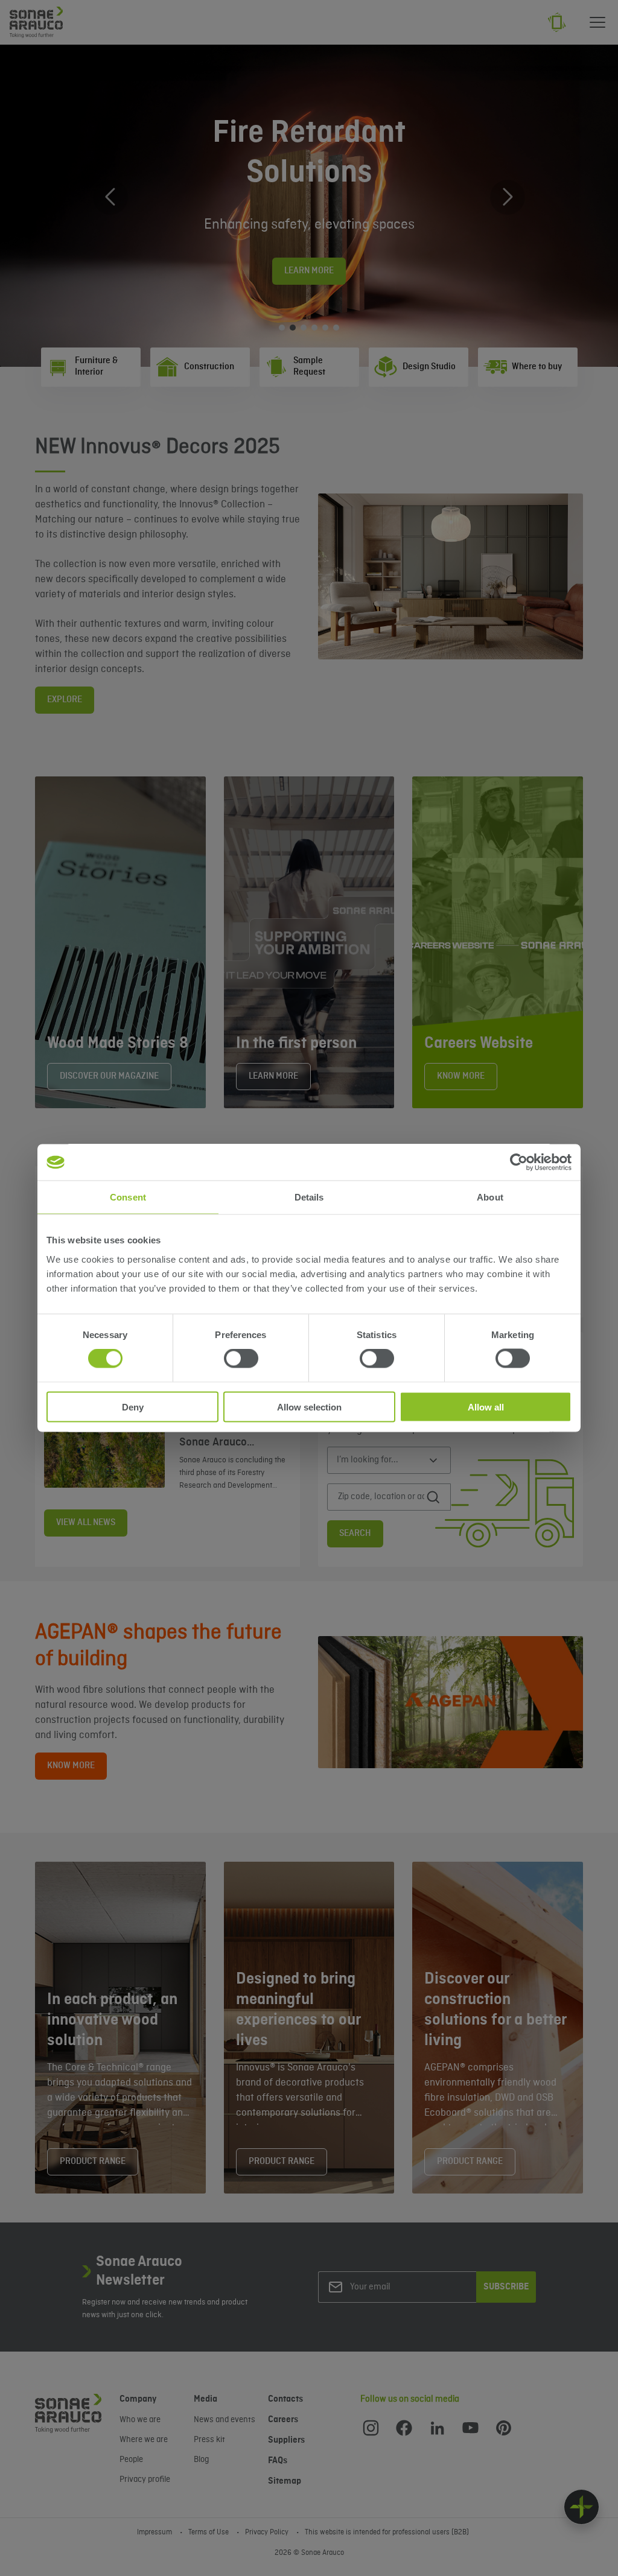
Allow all (486, 1407)
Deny (133, 1407)
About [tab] (490, 1197)
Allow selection (309, 1407)
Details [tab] (309, 1197)
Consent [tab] (128, 1197)
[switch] (241, 1359)
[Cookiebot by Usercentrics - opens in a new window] (519, 1163)
